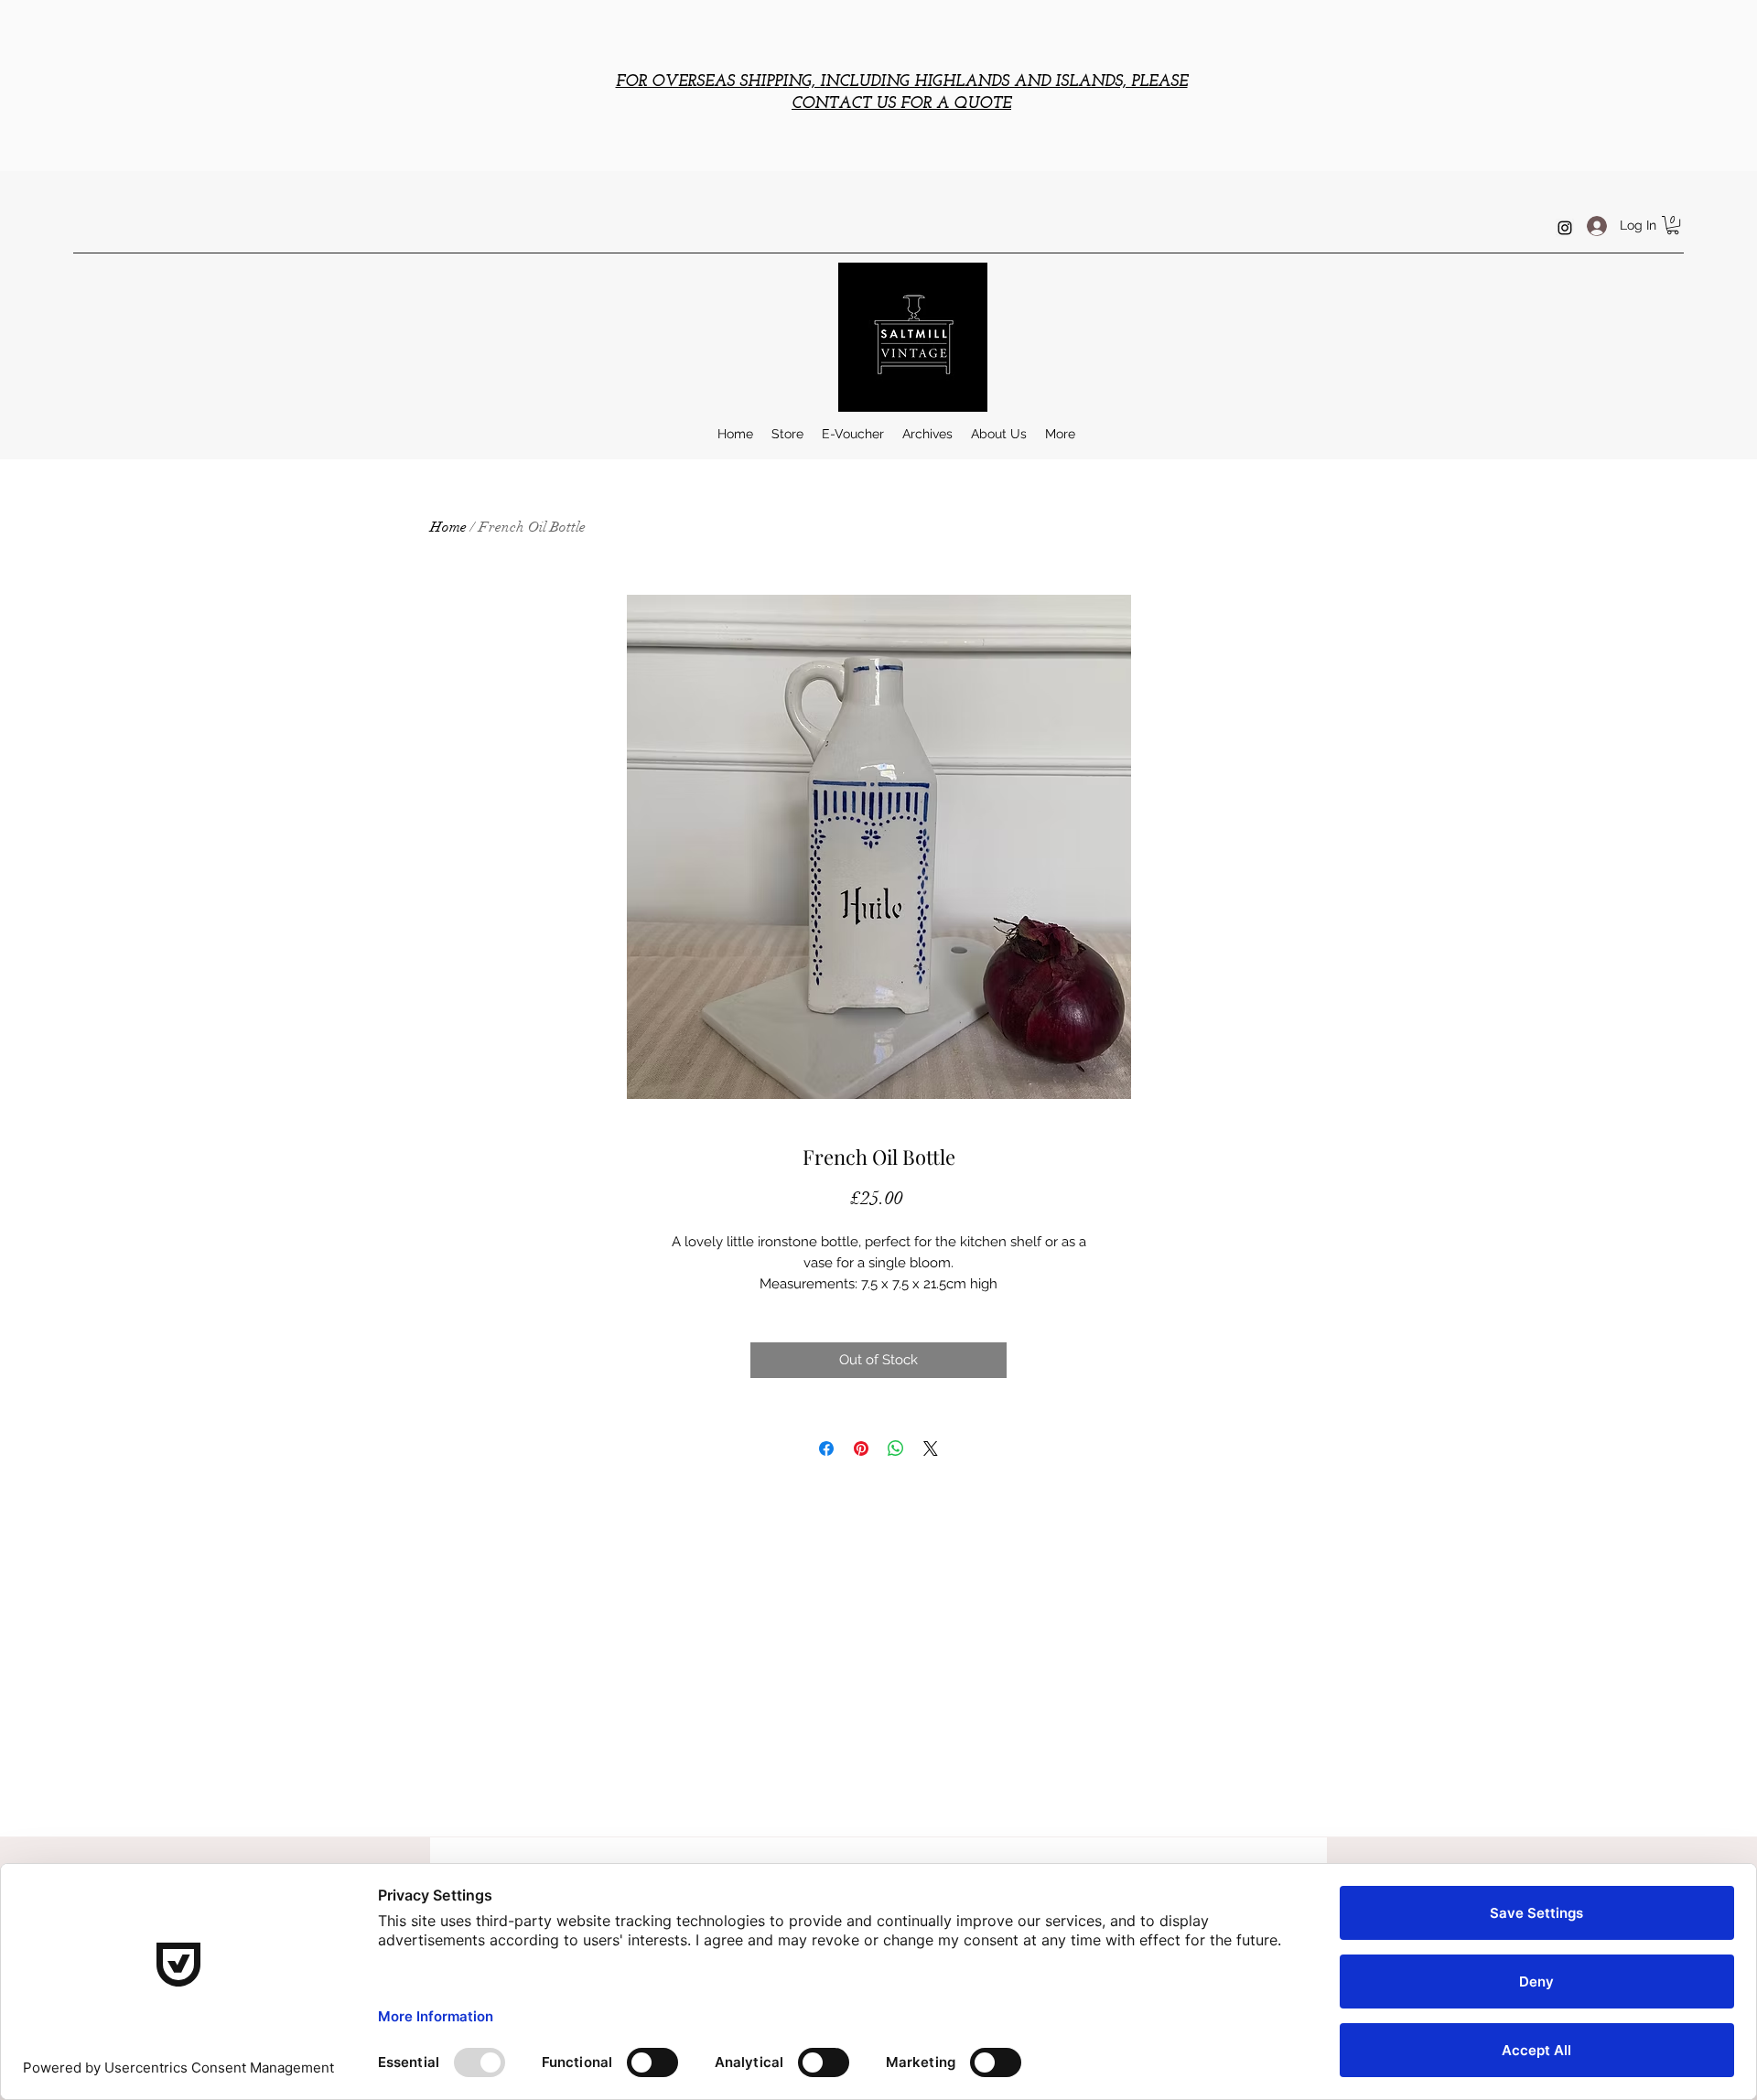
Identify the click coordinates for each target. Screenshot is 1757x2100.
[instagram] (1565, 228)
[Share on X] (931, 1448)
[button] (1673, 225)
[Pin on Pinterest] (861, 1448)
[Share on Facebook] (826, 1448)
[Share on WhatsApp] (896, 1448)
